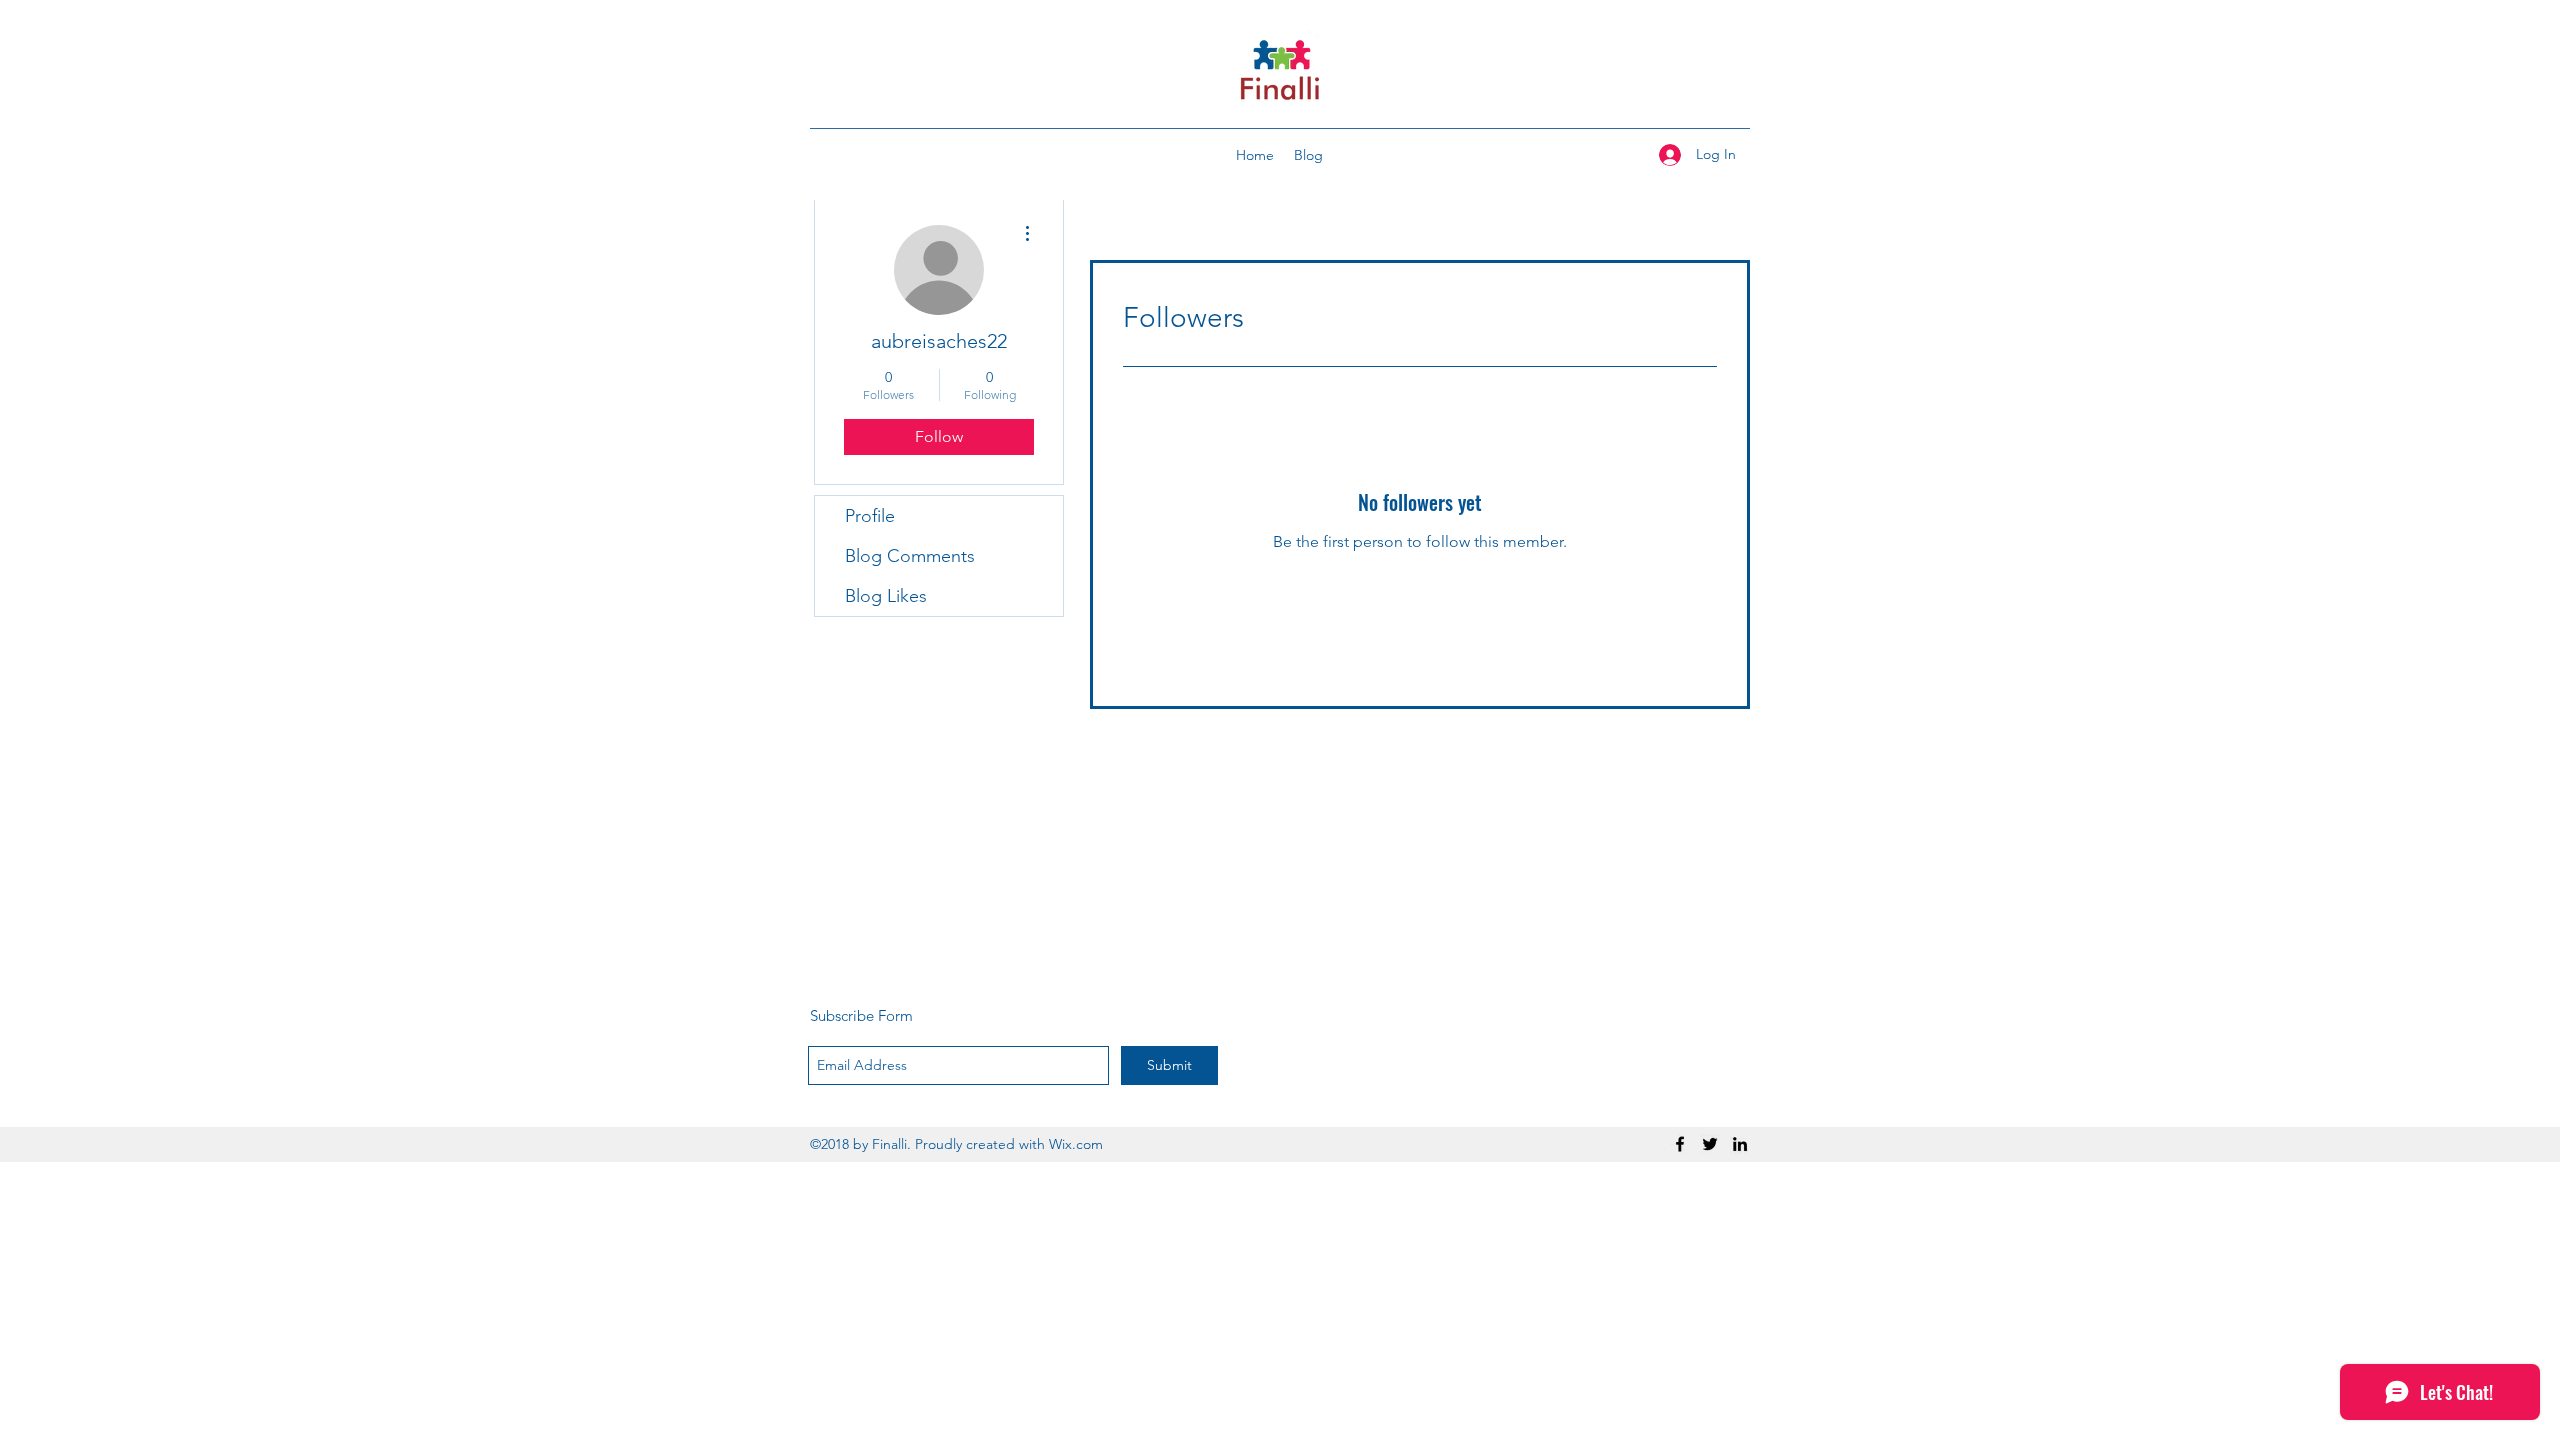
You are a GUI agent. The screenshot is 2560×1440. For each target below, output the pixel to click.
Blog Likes (886, 596)
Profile (870, 516)
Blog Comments (910, 556)
